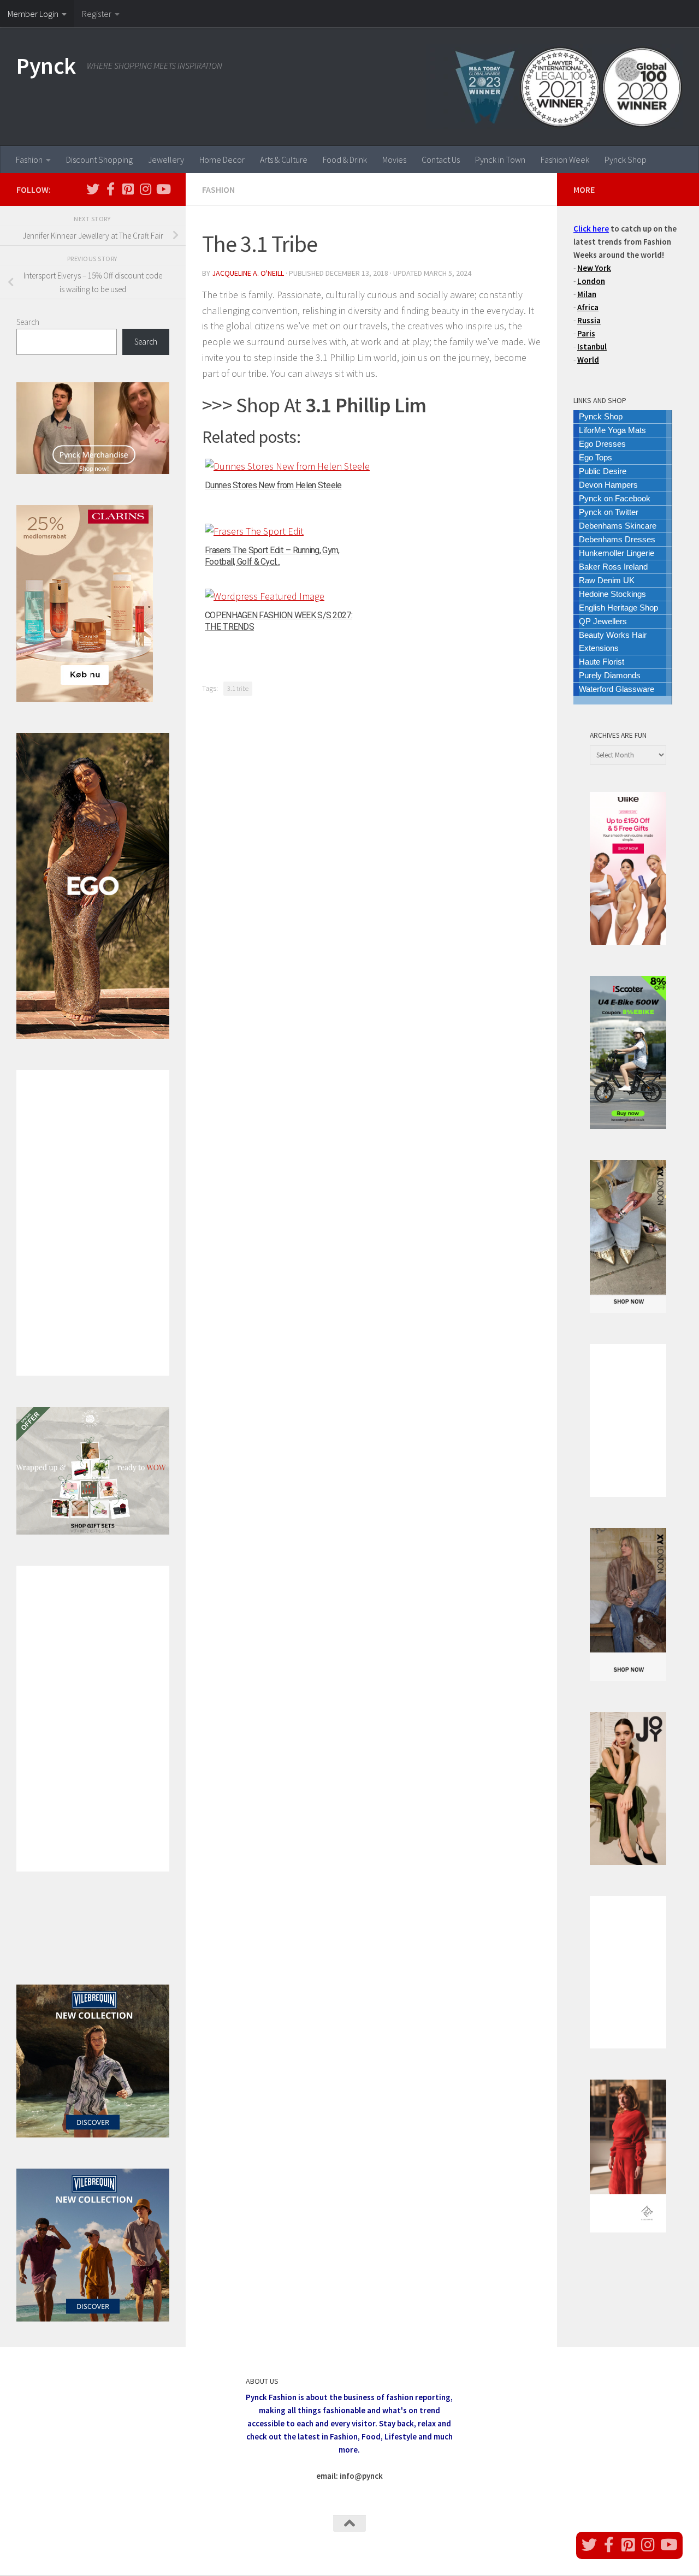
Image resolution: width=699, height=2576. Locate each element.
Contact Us (441, 159)
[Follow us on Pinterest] (128, 189)
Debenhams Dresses (617, 539)
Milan (587, 294)
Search (28, 322)
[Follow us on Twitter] (93, 189)
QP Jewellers (603, 621)
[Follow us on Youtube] (163, 189)
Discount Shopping (99, 159)
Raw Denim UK (607, 580)
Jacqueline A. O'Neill (248, 273)
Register (97, 14)
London (591, 281)
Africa (588, 307)
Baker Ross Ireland (613, 567)
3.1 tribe (238, 688)
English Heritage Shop (618, 608)
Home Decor (222, 159)
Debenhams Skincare (618, 526)
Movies (394, 159)
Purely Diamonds (610, 675)
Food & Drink (345, 159)
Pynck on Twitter (609, 512)
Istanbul (592, 347)
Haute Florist (602, 662)
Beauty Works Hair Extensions (613, 641)
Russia (589, 320)
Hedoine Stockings (612, 594)
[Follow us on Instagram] (145, 189)
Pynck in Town (500, 159)
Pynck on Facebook (615, 498)
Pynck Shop (626, 159)
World (588, 360)
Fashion (29, 159)
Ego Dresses (602, 444)
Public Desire (603, 471)
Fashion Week (565, 159)
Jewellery (166, 159)
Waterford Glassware (617, 689)
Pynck (46, 66)
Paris (586, 333)
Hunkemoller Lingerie (617, 553)
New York (594, 268)
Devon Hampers (608, 485)
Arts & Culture (284, 159)
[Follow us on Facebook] (110, 189)
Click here (591, 229)
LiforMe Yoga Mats (612, 430)
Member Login (33, 14)
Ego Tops (596, 457)
